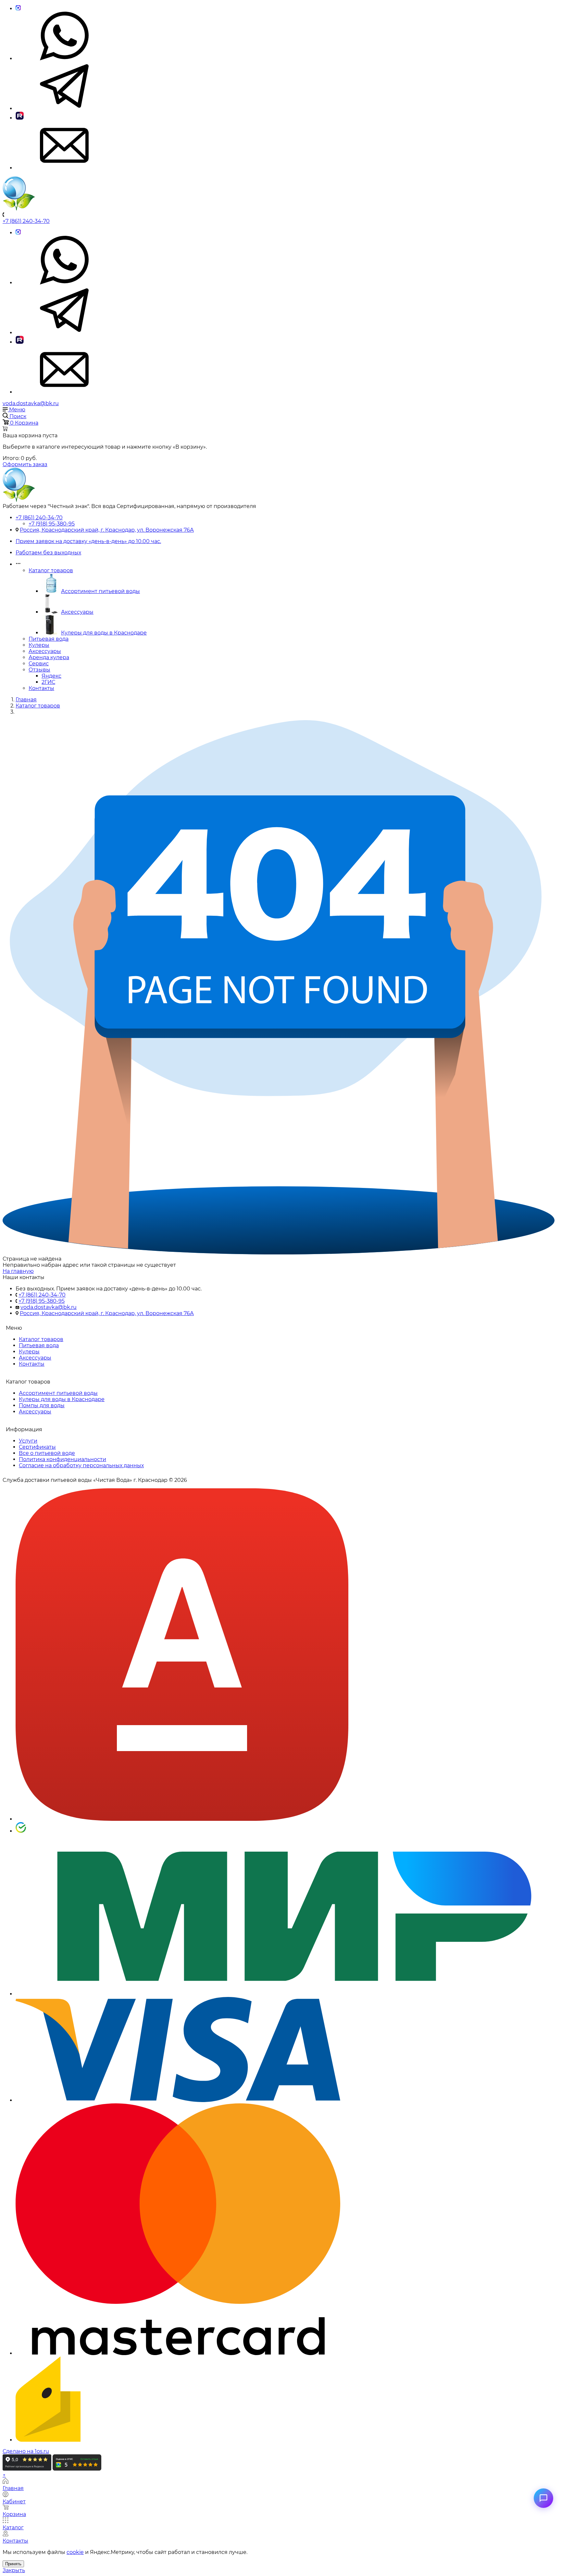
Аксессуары (77, 612)
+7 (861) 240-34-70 (26, 221)
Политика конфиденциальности (62, 1459)
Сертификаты (37, 1447)
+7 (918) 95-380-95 (52, 524)
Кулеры (39, 645)
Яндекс (51, 676)
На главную (18, 1271)
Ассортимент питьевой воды (100, 591)
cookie (75, 2552)
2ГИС (48, 682)
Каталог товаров (51, 570)
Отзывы (39, 670)
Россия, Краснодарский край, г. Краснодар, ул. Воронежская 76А (107, 530)
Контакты (41, 688)
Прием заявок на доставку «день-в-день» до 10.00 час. (88, 541)
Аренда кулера (49, 657)
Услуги (28, 1441)
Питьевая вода (49, 639)
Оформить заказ (25, 464)
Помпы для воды (42, 1405)
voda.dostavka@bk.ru (31, 403)
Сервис (39, 664)
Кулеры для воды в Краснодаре (104, 633)
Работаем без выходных (48, 553)
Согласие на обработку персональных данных (81, 1465)
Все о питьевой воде (47, 1453)
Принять (13, 2564)
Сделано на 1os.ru (26, 2451)
